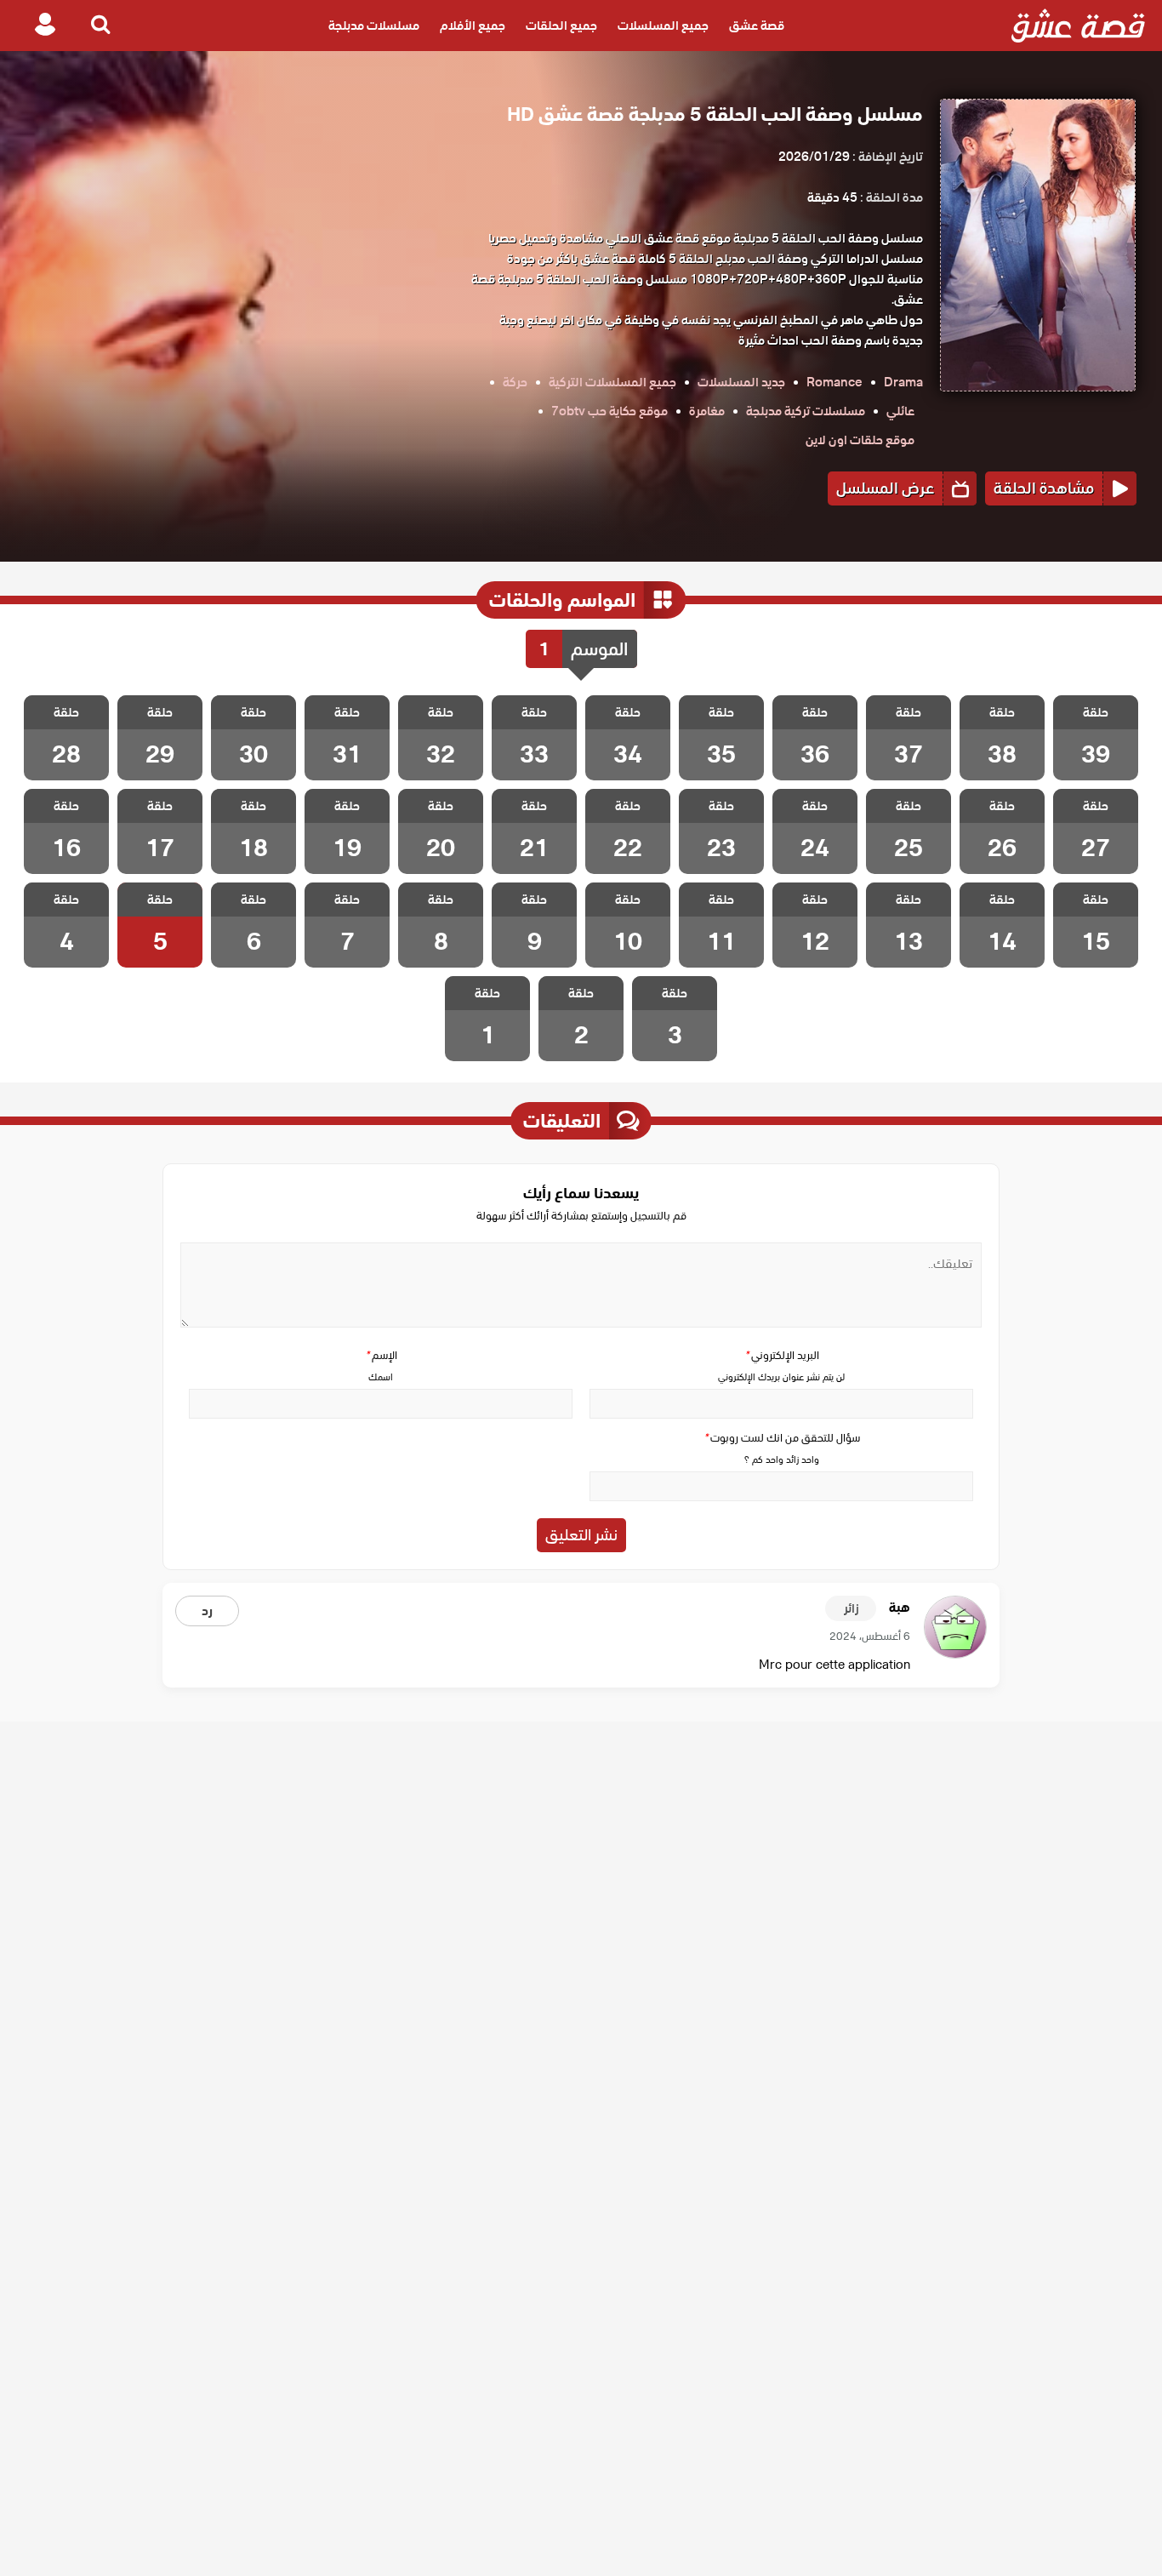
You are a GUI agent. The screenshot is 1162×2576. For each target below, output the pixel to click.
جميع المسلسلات (663, 26)
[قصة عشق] (1078, 26)
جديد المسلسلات (741, 382)
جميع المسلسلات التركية (612, 382)
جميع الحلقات (561, 26)
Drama (903, 382)
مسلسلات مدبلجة (374, 26)
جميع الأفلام (473, 26)
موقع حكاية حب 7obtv (609, 411)
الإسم (381, 1355)
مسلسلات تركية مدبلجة (806, 411)
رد (207, 1611)
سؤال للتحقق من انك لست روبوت (782, 1438)
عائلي (900, 411)
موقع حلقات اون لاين (860, 440)
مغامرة (707, 411)
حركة (515, 382)
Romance (834, 382)
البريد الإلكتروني (782, 1355)
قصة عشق (757, 26)
